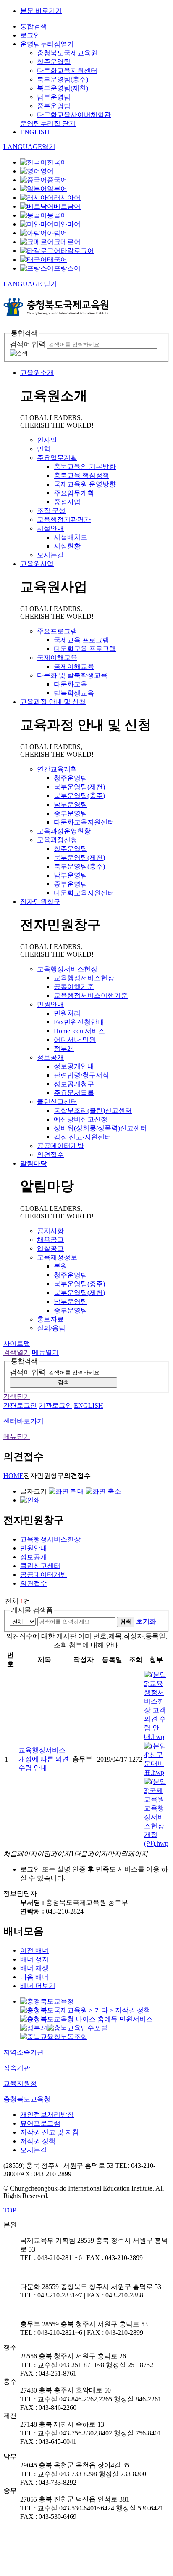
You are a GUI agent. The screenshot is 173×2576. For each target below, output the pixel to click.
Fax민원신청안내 (79, 1022)
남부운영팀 (54, 97)
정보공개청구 (74, 1084)
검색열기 (17, 1352)
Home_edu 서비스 (79, 1031)
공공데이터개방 (60, 1146)
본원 (60, 1266)
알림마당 (34, 1163)
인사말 (47, 440)
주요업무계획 (57, 458)
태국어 (57, 259)
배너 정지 (34, 1959)
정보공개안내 (74, 1066)
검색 (63, 1382)
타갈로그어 (77, 251)
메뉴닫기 (17, 1437)
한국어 (57, 162)
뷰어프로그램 (40, 2123)
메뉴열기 (45, 1352)
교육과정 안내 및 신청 (53, 702)
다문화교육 (71, 684)
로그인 (30, 35)
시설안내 (50, 528)
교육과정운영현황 (64, 831)
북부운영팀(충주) (63, 79)
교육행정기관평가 (64, 520)
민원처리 (67, 1013)
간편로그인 (20, 1405)
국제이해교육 (57, 658)
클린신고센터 (57, 1102)
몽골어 (57, 215)
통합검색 (34, 26)
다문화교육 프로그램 (85, 649)
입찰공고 (50, 1248)
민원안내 (50, 1004)
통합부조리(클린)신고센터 (93, 1110)
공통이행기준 (74, 987)
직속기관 (17, 2068)
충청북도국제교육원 (67, 53)
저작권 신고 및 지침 (50, 2132)
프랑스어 (67, 268)
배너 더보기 (38, 1986)
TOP (10, 2210)
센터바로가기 (24, 1421)
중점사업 (67, 502)
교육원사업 (37, 564)
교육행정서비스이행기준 (91, 996)
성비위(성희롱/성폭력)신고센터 (100, 1128)
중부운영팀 (54, 106)
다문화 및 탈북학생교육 (72, 675)
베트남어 (67, 206)
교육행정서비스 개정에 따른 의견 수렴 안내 (44, 1759)
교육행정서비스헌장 (67, 969)
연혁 (44, 449)
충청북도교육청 (27, 2099)
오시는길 (50, 555)
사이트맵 (17, 1344)
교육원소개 (37, 373)
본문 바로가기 (41, 11)
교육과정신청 (57, 840)
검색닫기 (17, 1397)
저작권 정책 (38, 2141)
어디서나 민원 (75, 1040)
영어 (47, 171)
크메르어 (67, 242)
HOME (13, 1476)
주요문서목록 (74, 1093)
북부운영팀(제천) (63, 88)
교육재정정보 (57, 1257)
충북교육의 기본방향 (85, 467)
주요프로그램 (57, 631)
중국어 (57, 180)
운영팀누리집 (47, 44)
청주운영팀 (54, 62)
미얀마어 (67, 224)
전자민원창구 (40, 902)
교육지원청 (20, 2083)
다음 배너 (34, 1977)
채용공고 (50, 1240)
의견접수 (50, 1155)
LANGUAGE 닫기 (30, 284)
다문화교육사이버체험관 (74, 115)
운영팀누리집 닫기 (48, 124)
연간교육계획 (57, 769)
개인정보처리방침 (47, 2115)
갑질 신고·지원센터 (83, 1137)
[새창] (47, 2001)
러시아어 (67, 198)
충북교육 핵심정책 (81, 475)
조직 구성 (51, 511)
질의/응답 (51, 1328)
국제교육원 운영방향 (85, 484)
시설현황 (67, 546)
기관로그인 (55, 1405)
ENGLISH (35, 132)
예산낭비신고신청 (81, 1119)
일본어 (57, 189)
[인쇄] (30, 1500)
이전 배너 (34, 1950)
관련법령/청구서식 (81, 1075)
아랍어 (57, 233)
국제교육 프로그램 (81, 640)
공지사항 (50, 1231)
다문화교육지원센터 (67, 70)
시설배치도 (71, 537)
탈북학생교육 (74, 693)
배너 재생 (34, 1968)
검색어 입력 (28, 344)
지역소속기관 (24, 2052)
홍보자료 (50, 1319)
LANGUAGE (29, 147)
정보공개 (50, 1057)
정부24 (64, 1049)
